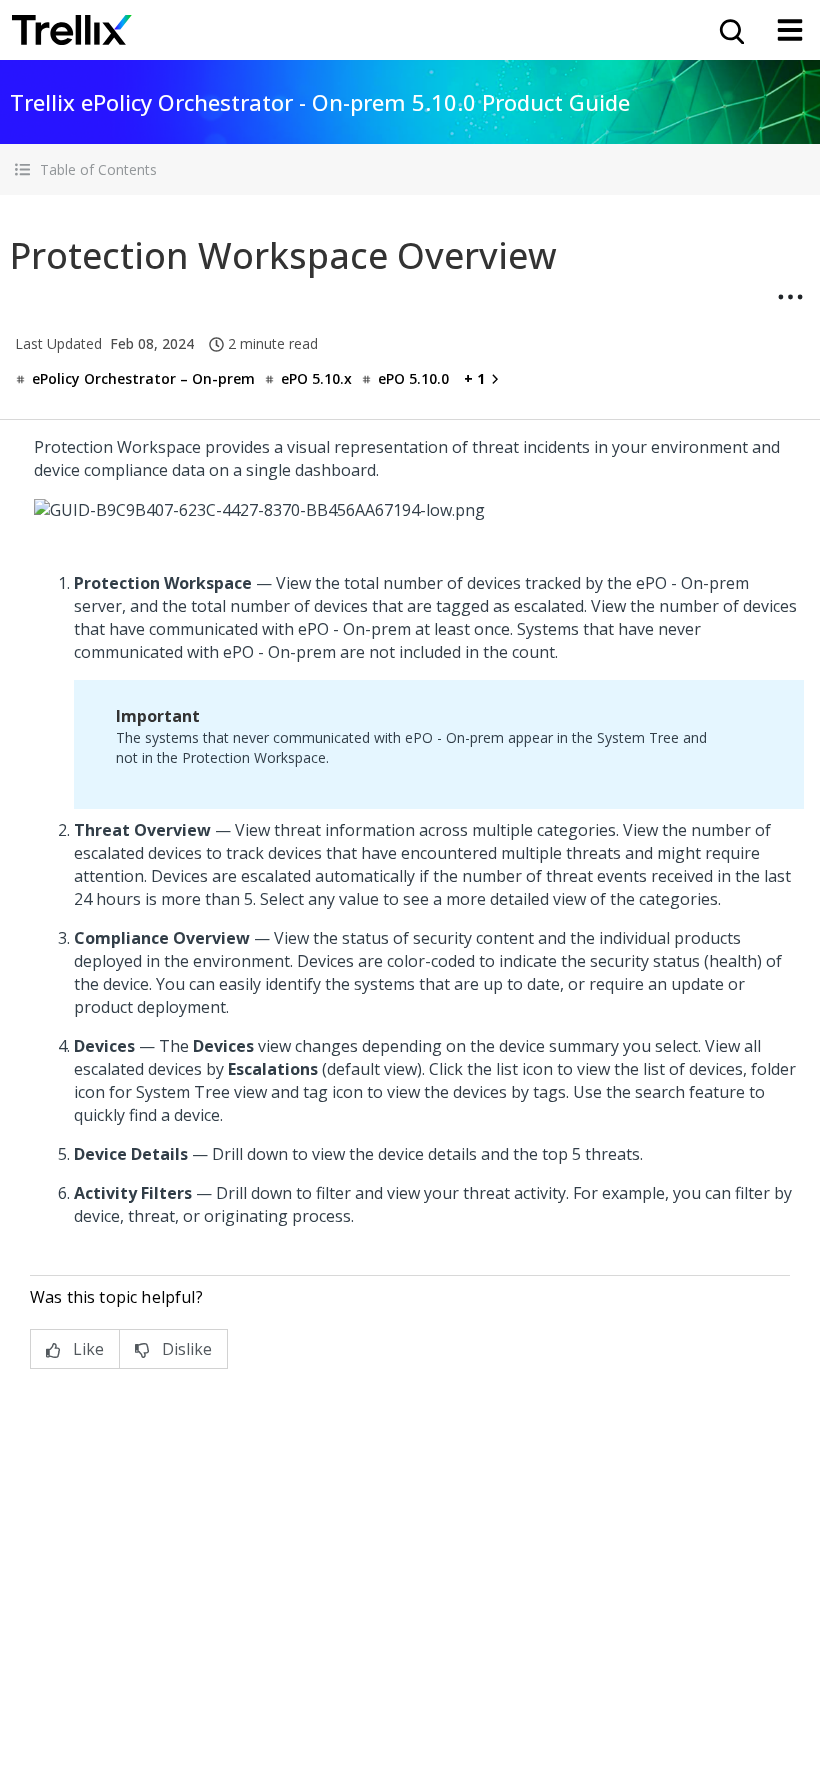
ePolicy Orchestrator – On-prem (143, 378)
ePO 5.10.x (316, 378)
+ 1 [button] (474, 378)
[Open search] (730, 30)
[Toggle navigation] (790, 30)
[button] (410, 169)
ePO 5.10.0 (413, 378)
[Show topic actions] (790, 297)
